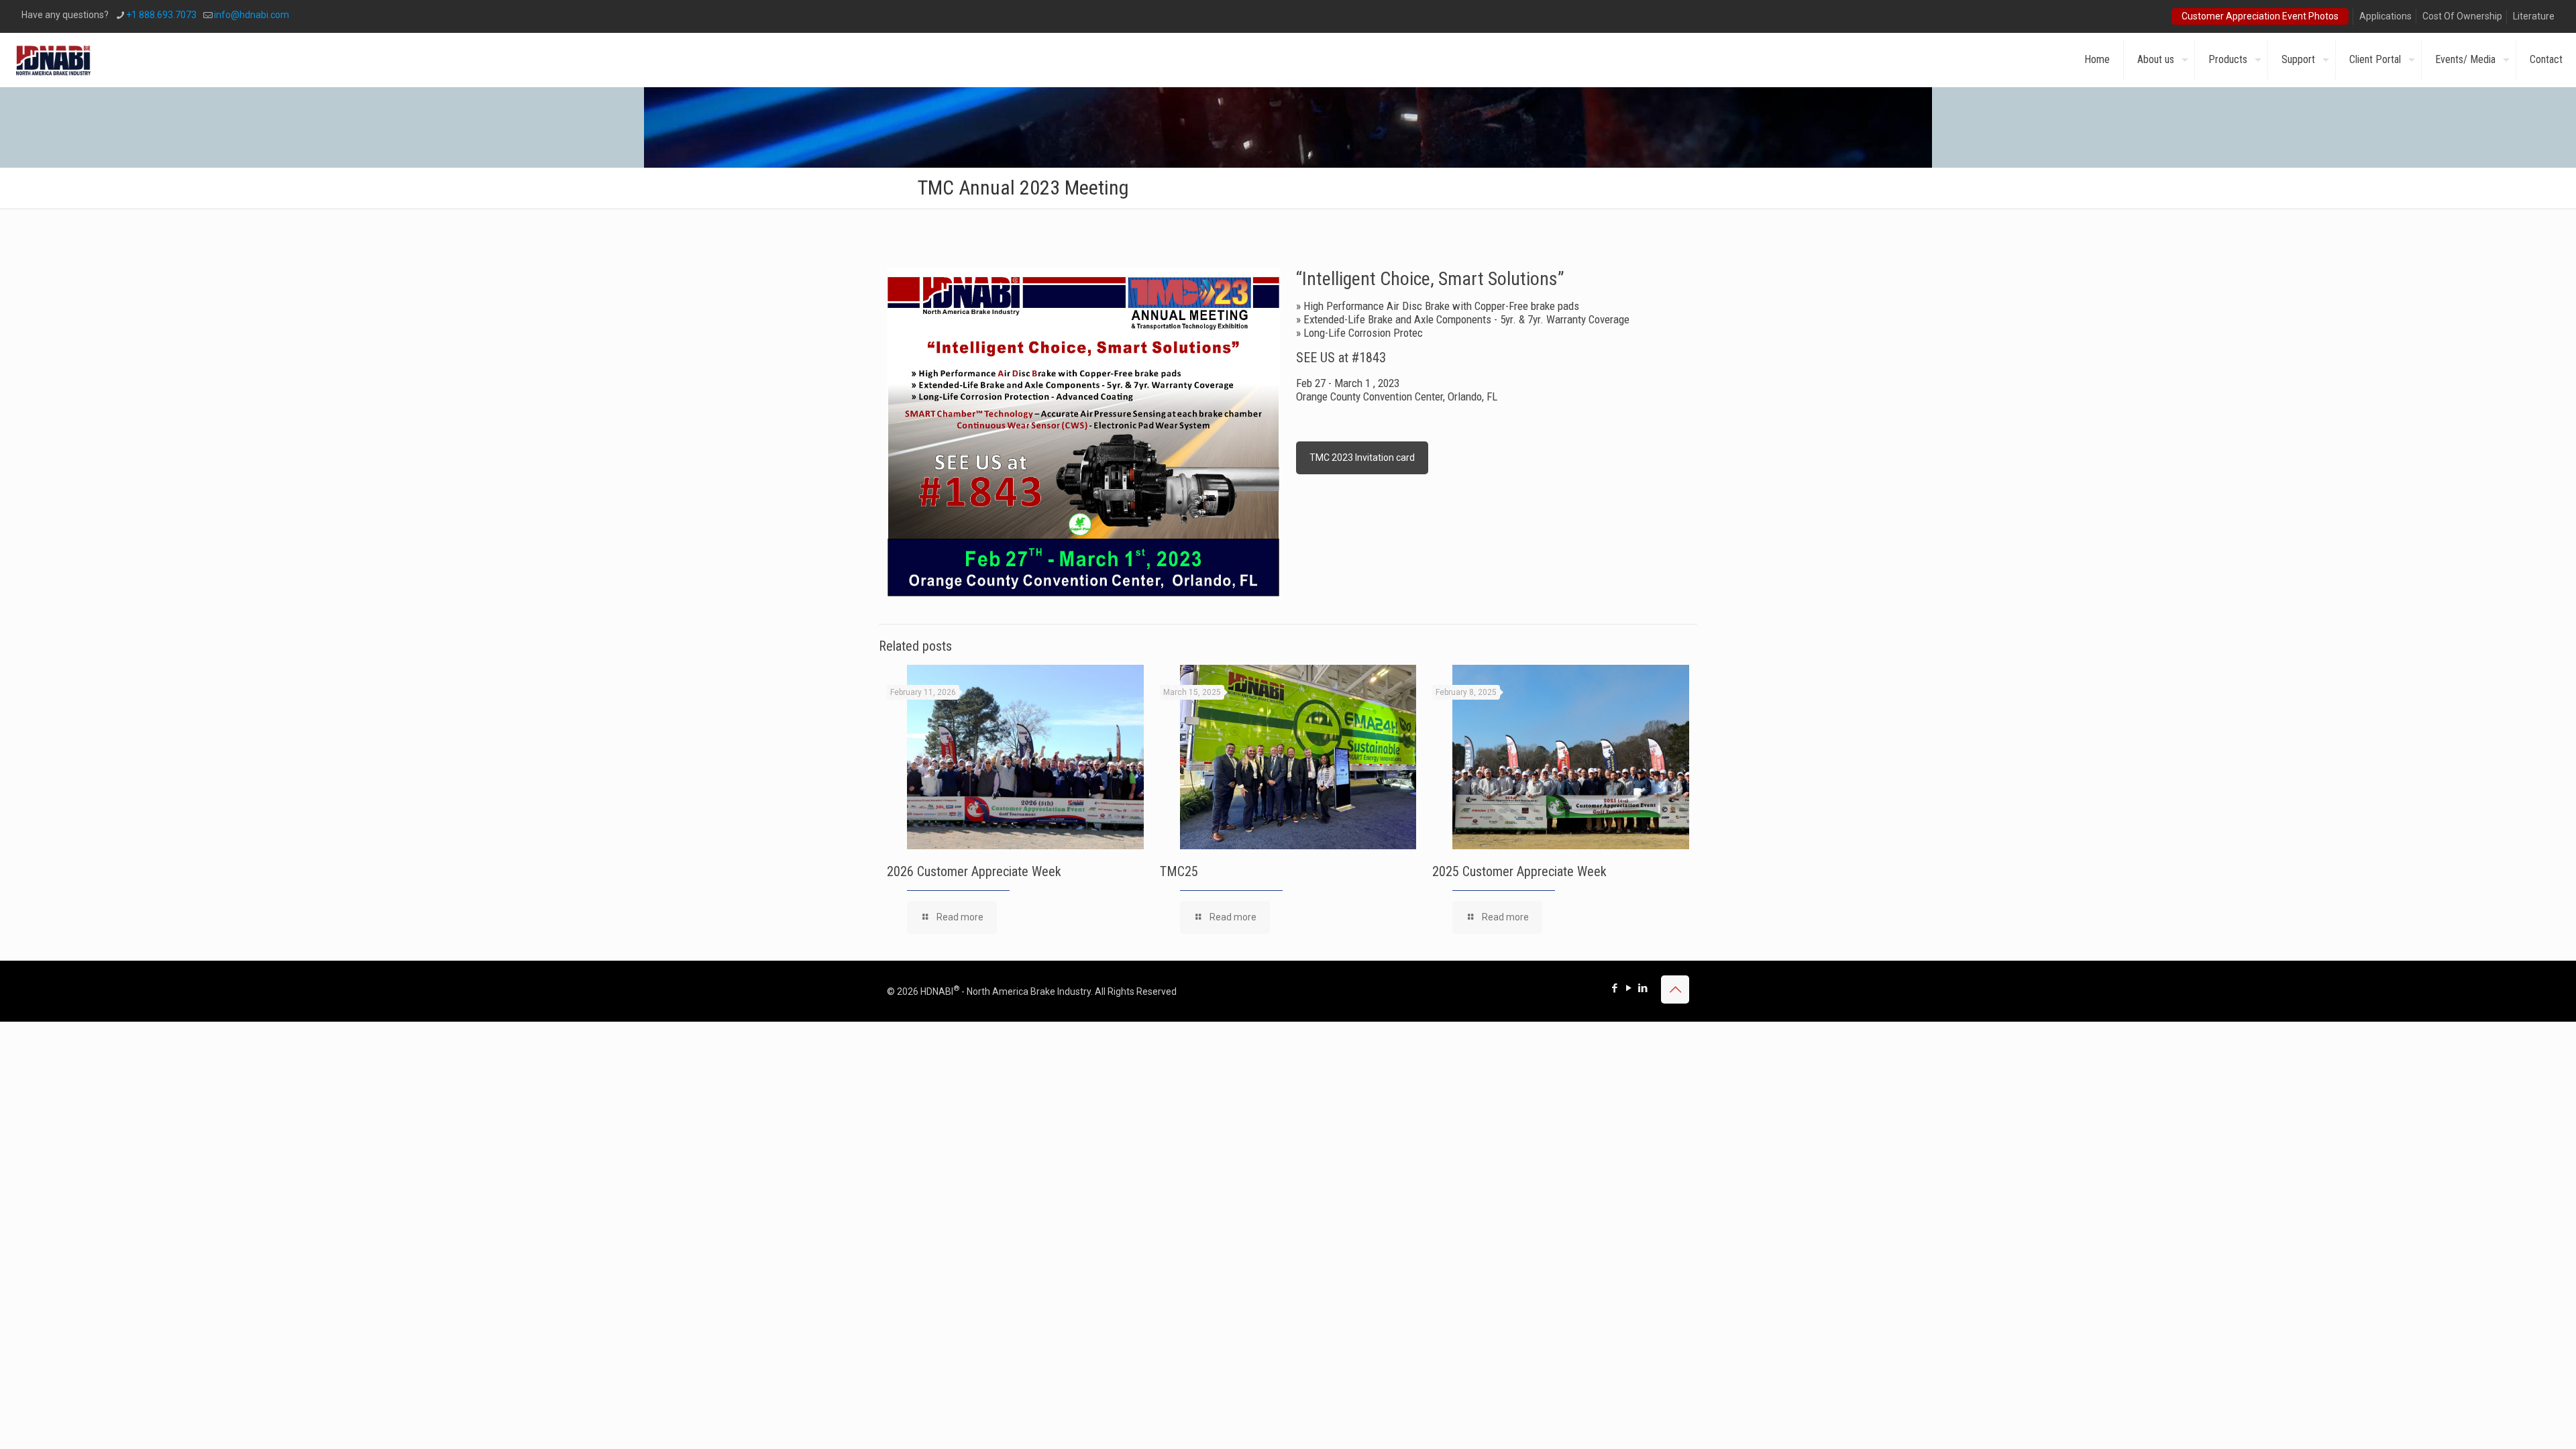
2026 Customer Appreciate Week (974, 871)
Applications (2385, 16)
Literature (2534, 16)
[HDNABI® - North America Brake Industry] (53, 60)
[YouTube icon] (1628, 988)
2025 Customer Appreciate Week (1519, 871)
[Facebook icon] (1614, 988)
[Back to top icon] (1675, 989)
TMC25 (1179, 871)
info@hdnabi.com (252, 15)
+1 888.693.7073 (161, 15)
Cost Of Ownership (2462, 16)
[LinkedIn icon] (1643, 988)
